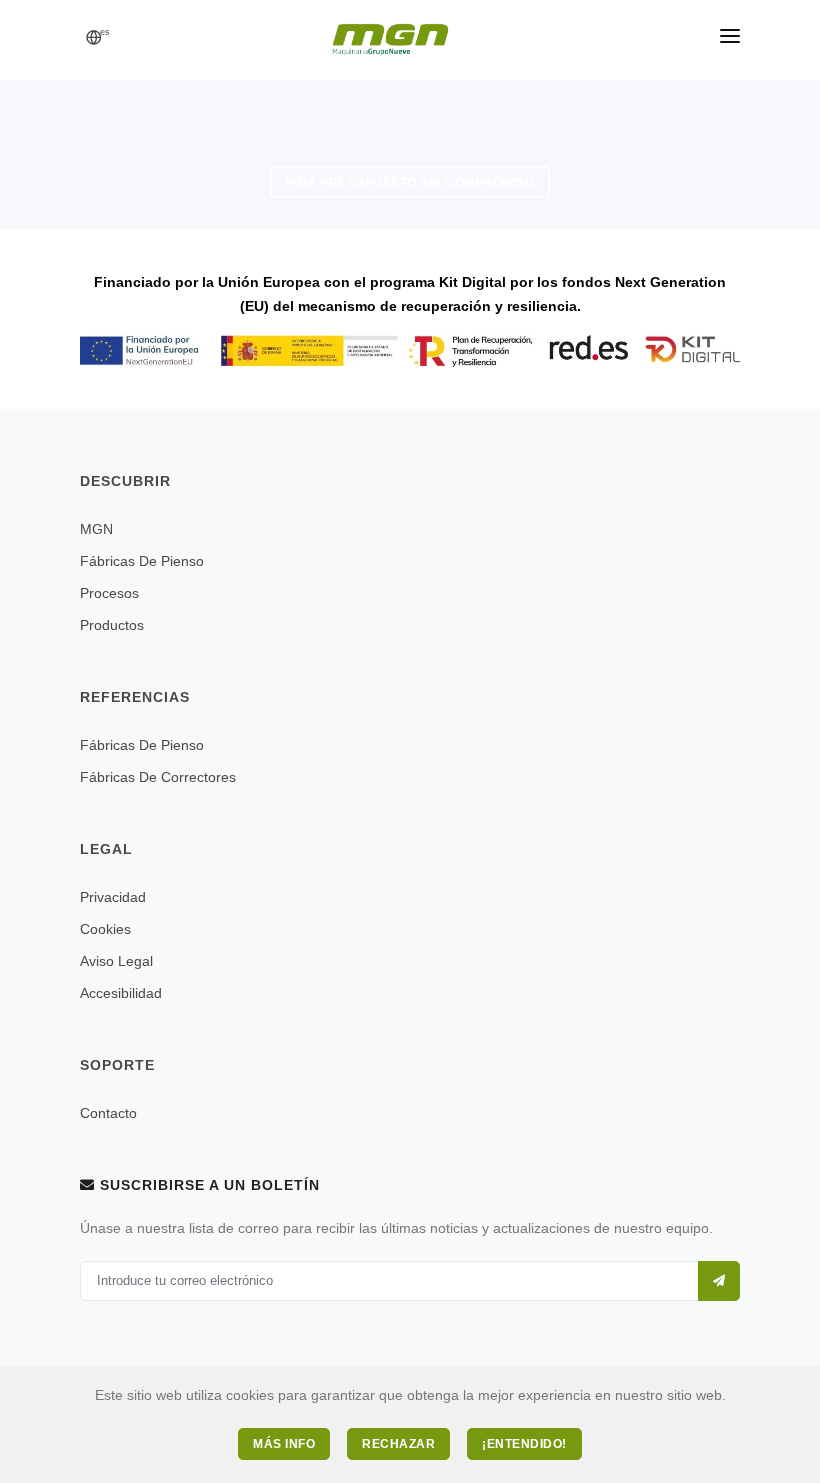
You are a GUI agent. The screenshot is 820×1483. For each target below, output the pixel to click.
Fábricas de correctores (158, 777)
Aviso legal (116, 961)
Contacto (108, 1113)
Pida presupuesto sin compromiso (410, 183)
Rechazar (398, 1444)
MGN (96, 529)
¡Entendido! (524, 1444)
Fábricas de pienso (142, 561)
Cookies (105, 929)
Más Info (284, 1444)
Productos (112, 625)
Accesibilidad (121, 993)
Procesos (109, 593)
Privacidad (113, 897)
